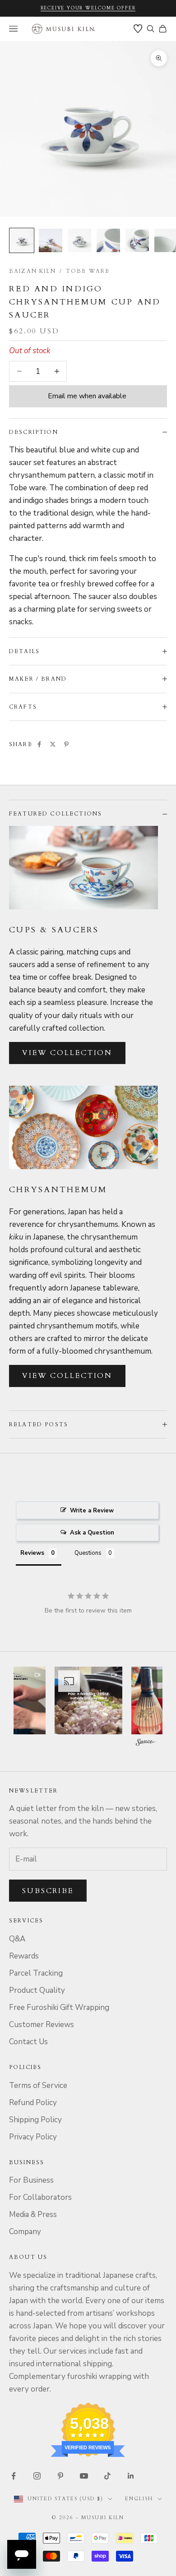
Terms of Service (38, 2085)
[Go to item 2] (51, 240)
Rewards (24, 1956)
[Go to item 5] (137, 240)
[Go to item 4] (108, 240)
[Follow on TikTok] (107, 2476)
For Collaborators (40, 2197)
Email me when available (87, 396)
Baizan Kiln (32, 271)
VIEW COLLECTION (67, 1053)
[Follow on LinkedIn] (131, 2476)
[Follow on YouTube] (84, 2476)
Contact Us (28, 2042)
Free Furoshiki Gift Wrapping (59, 2007)
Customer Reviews (42, 2025)
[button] (88, 1700)
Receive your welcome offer (88, 8)
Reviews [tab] (32, 1553)
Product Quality (37, 1990)
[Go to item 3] (79, 240)
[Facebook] (39, 744)
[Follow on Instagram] (37, 2476)
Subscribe (48, 1891)
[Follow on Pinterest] (60, 2476)
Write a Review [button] (92, 1511)
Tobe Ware (88, 271)
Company (25, 2232)
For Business (31, 2180)
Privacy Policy (33, 2137)
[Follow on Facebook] (14, 2476)
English (139, 2499)
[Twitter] (53, 744)
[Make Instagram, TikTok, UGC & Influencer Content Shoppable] (146, 1744)
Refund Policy (33, 2103)
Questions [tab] (88, 1553)
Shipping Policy (35, 2120)
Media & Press (33, 2214)
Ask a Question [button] (92, 1533)
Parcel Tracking (36, 1973)
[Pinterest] (66, 744)
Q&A (17, 1939)
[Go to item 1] (22, 240)
